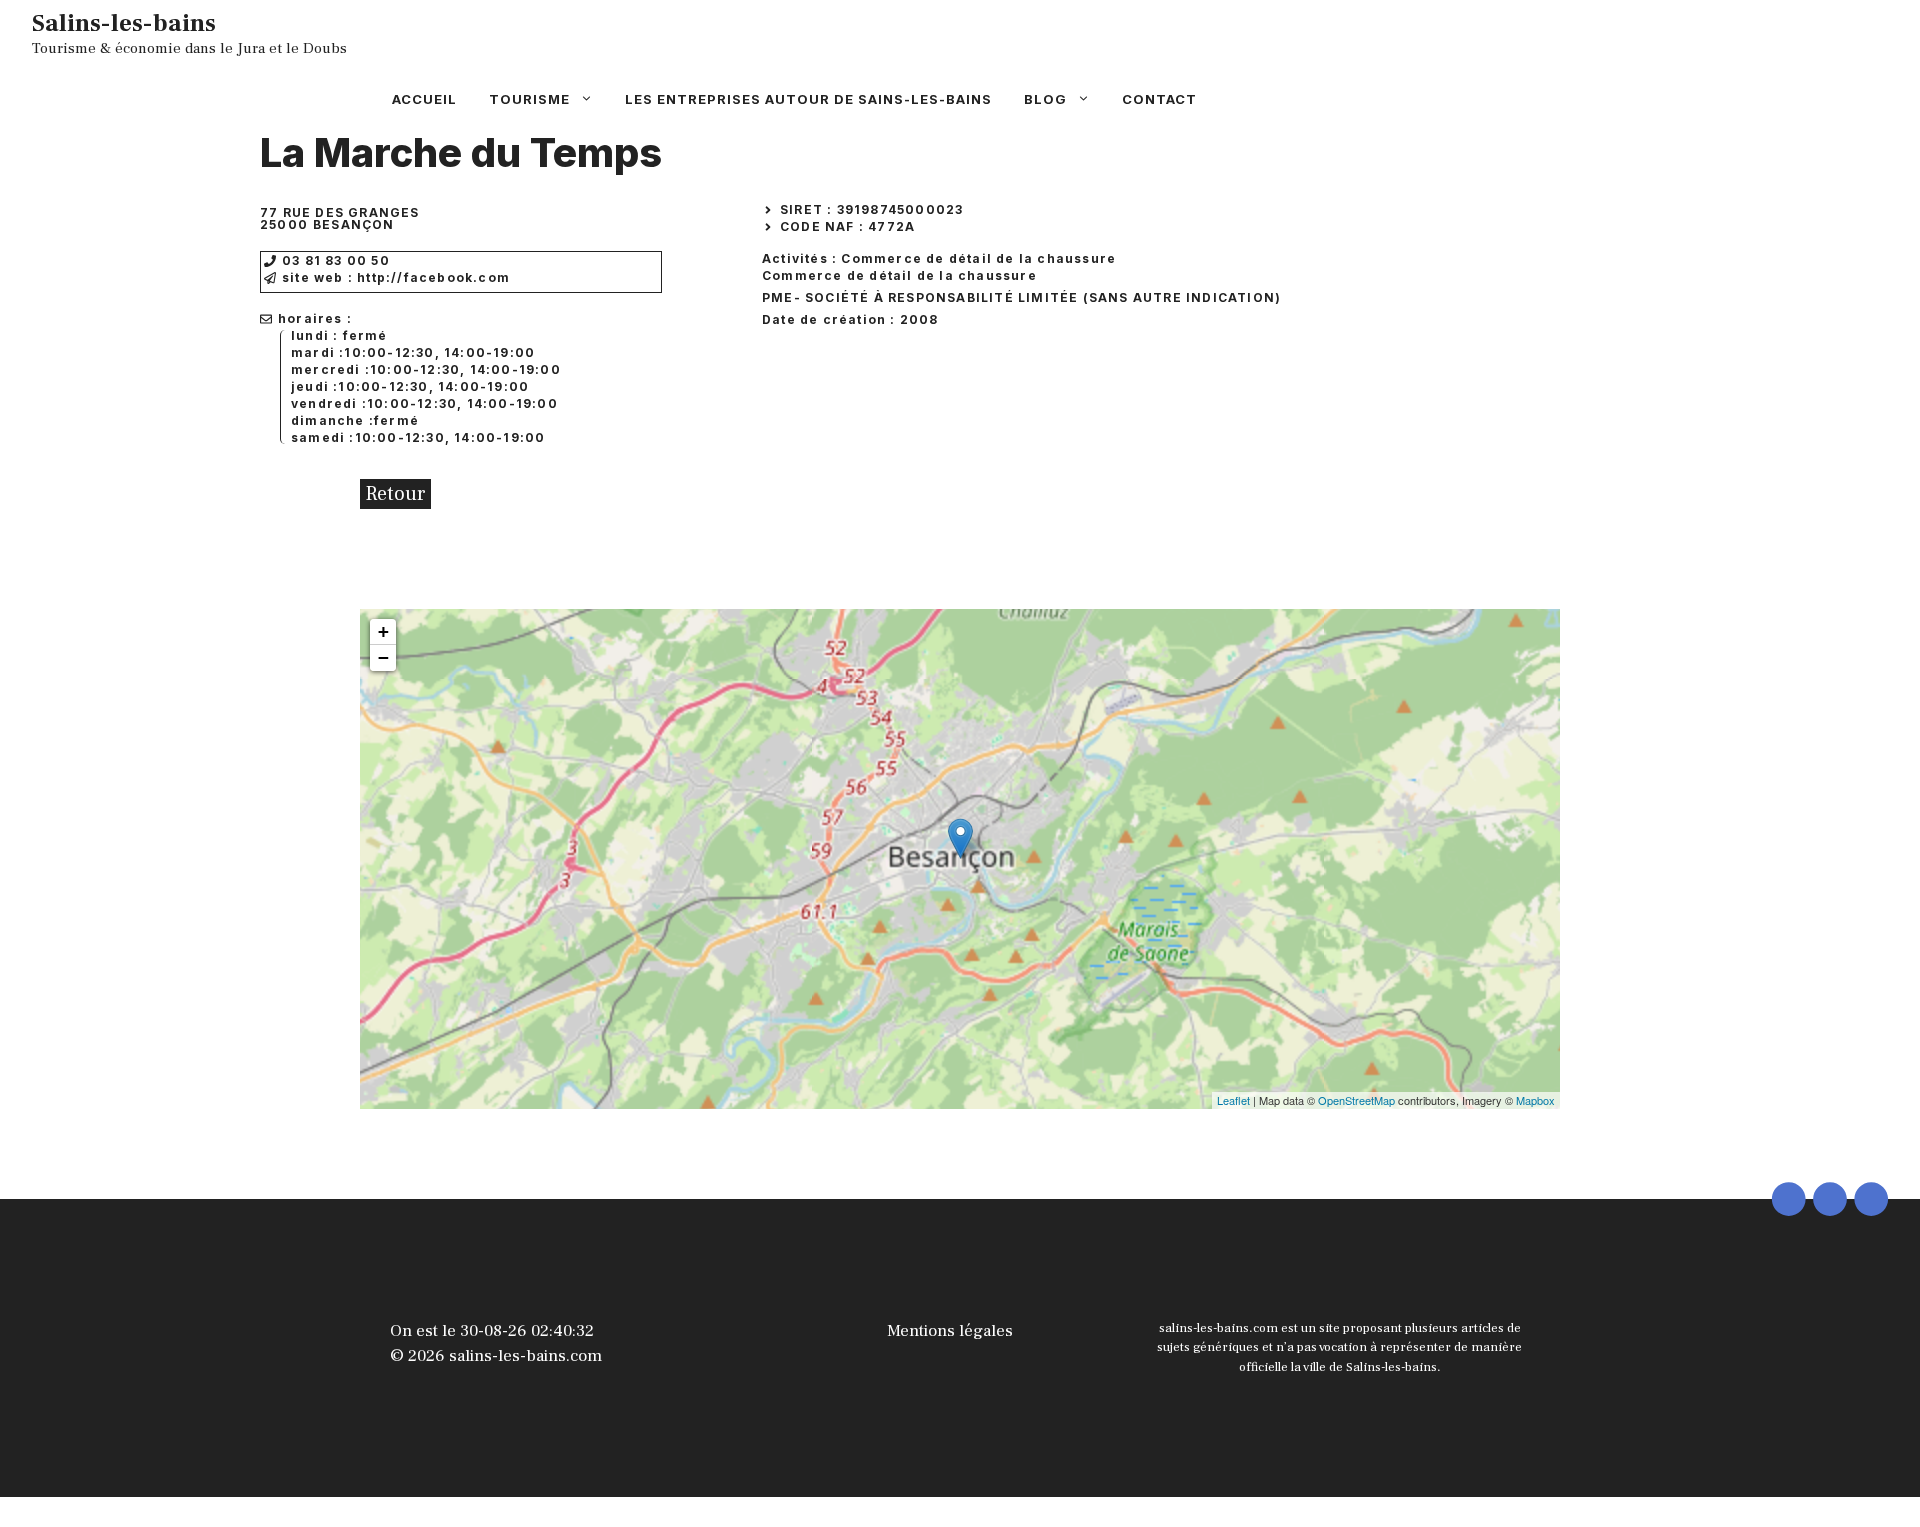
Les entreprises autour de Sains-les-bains (808, 99)
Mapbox (1535, 1100)
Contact (1159, 99)
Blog (1045, 99)
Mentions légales (950, 1331)
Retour (395, 494)
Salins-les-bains (124, 23)
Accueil (424, 99)
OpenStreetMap (1356, 1100)
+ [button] (383, 631)
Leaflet (1233, 1100)
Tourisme (529, 99)
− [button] (383, 657)
